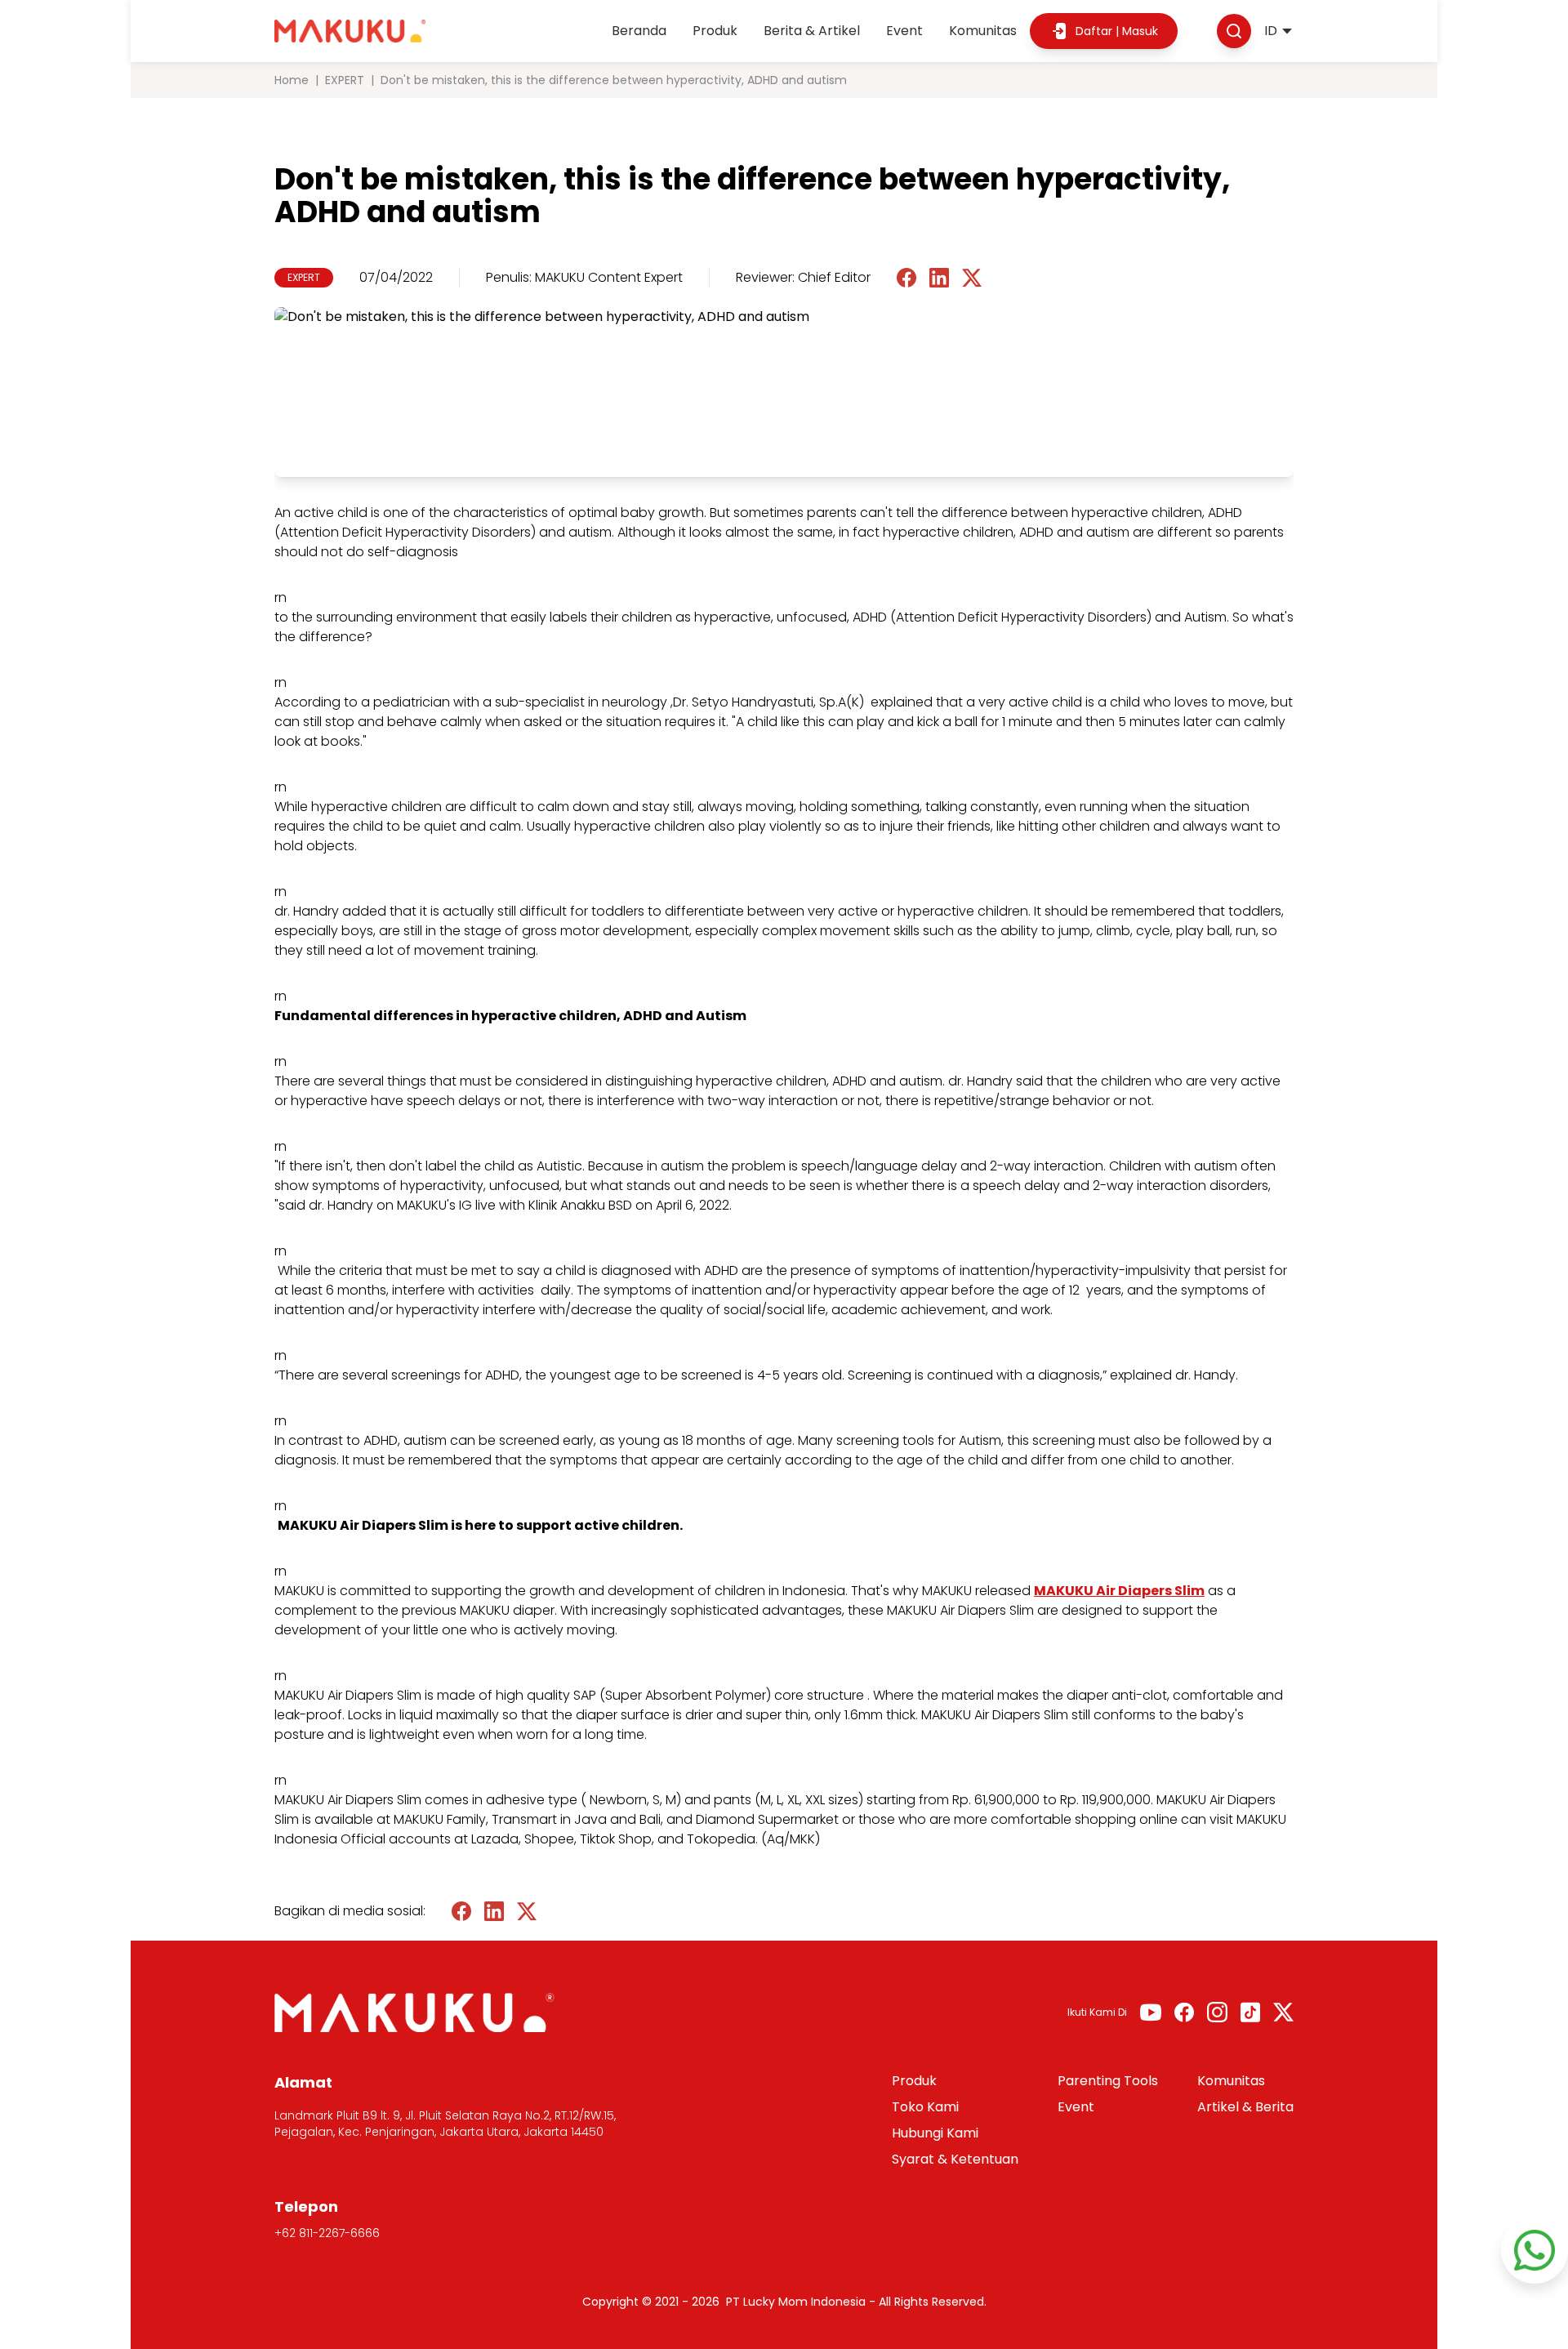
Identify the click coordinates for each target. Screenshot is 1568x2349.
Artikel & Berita (1245, 2107)
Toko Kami (925, 2107)
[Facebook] (1184, 2012)
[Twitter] (1283, 2012)
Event (904, 31)
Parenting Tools (1108, 2081)
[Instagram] (1217, 2012)
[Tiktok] (1250, 2012)
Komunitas (983, 31)
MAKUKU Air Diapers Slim (1119, 1591)
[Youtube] (1151, 2012)
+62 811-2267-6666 (327, 2233)
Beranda (639, 31)
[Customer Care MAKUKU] (1535, 2250)
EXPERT (345, 80)
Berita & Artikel (812, 31)
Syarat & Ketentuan (955, 2159)
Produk (715, 31)
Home (292, 80)
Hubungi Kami (935, 2133)
